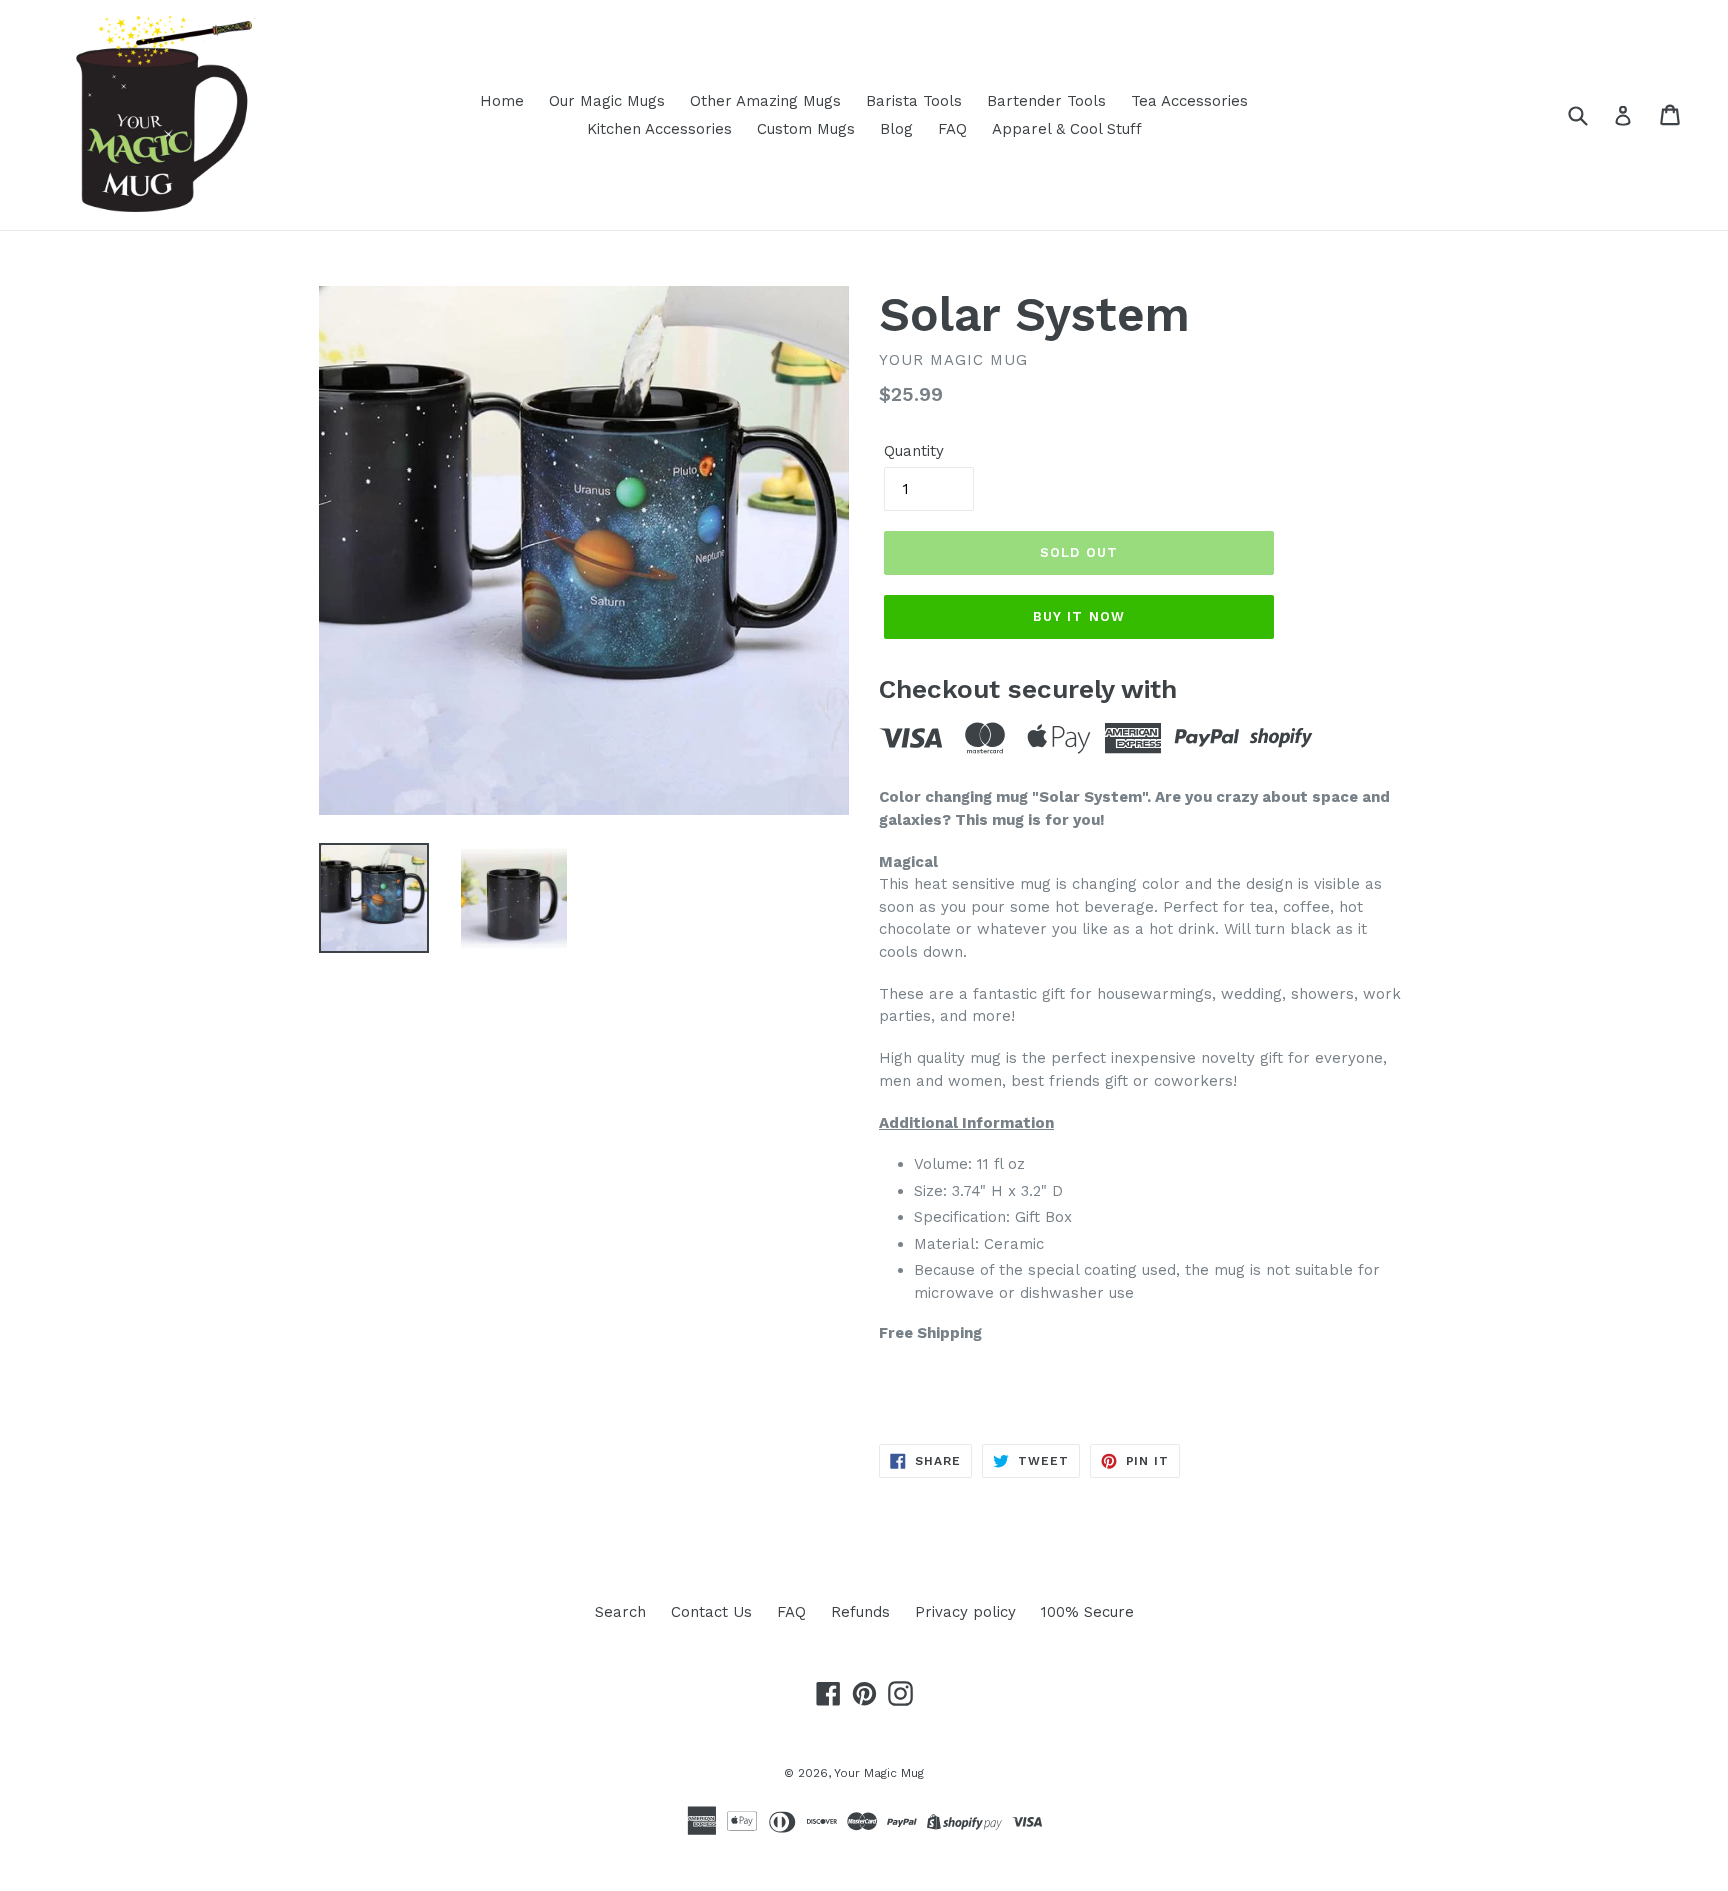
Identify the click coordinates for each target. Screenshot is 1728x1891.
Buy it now (1078, 616)
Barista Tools (914, 101)
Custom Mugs (806, 129)
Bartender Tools (1046, 101)
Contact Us (711, 1612)
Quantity (914, 451)
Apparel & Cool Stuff (1067, 129)
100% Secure (1087, 1612)
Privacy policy (965, 1612)
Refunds (860, 1612)
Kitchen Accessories (659, 129)
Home (502, 101)
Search (620, 1612)
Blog (896, 129)
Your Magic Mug (879, 1773)
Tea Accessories (1189, 101)
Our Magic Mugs (607, 101)
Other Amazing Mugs (765, 101)
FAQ (952, 129)
